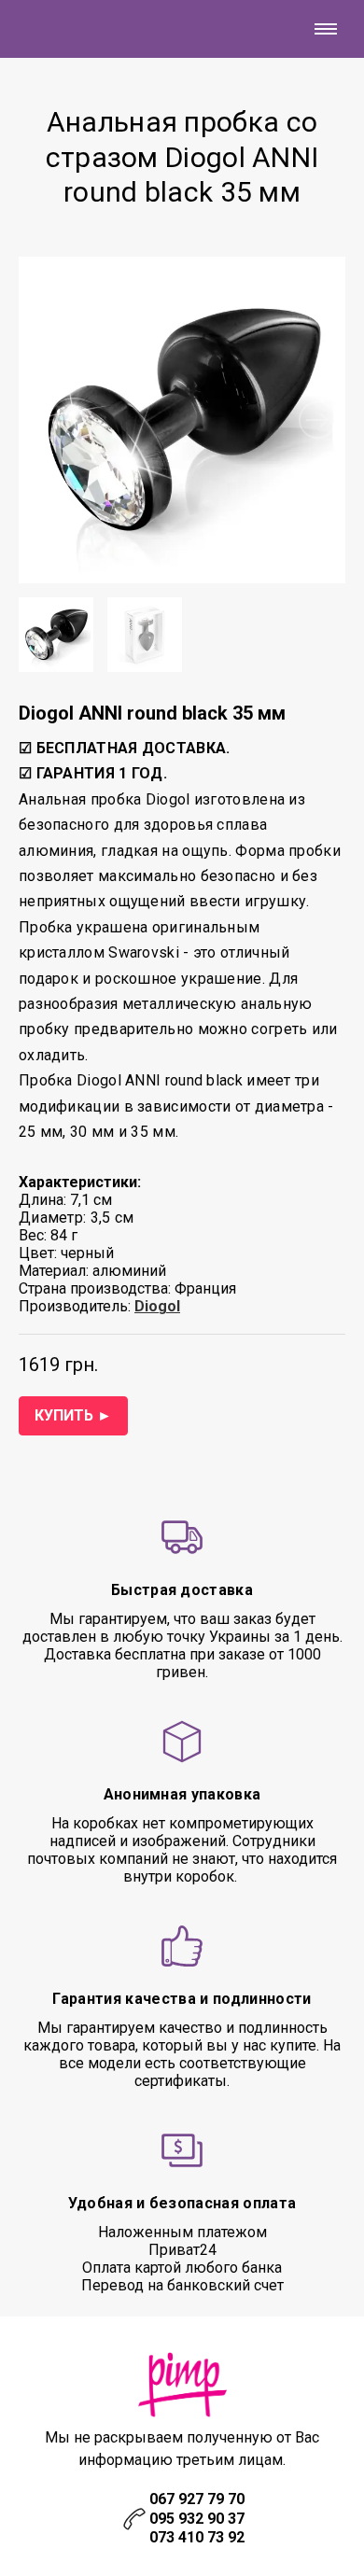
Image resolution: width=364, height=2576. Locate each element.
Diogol (157, 1306)
